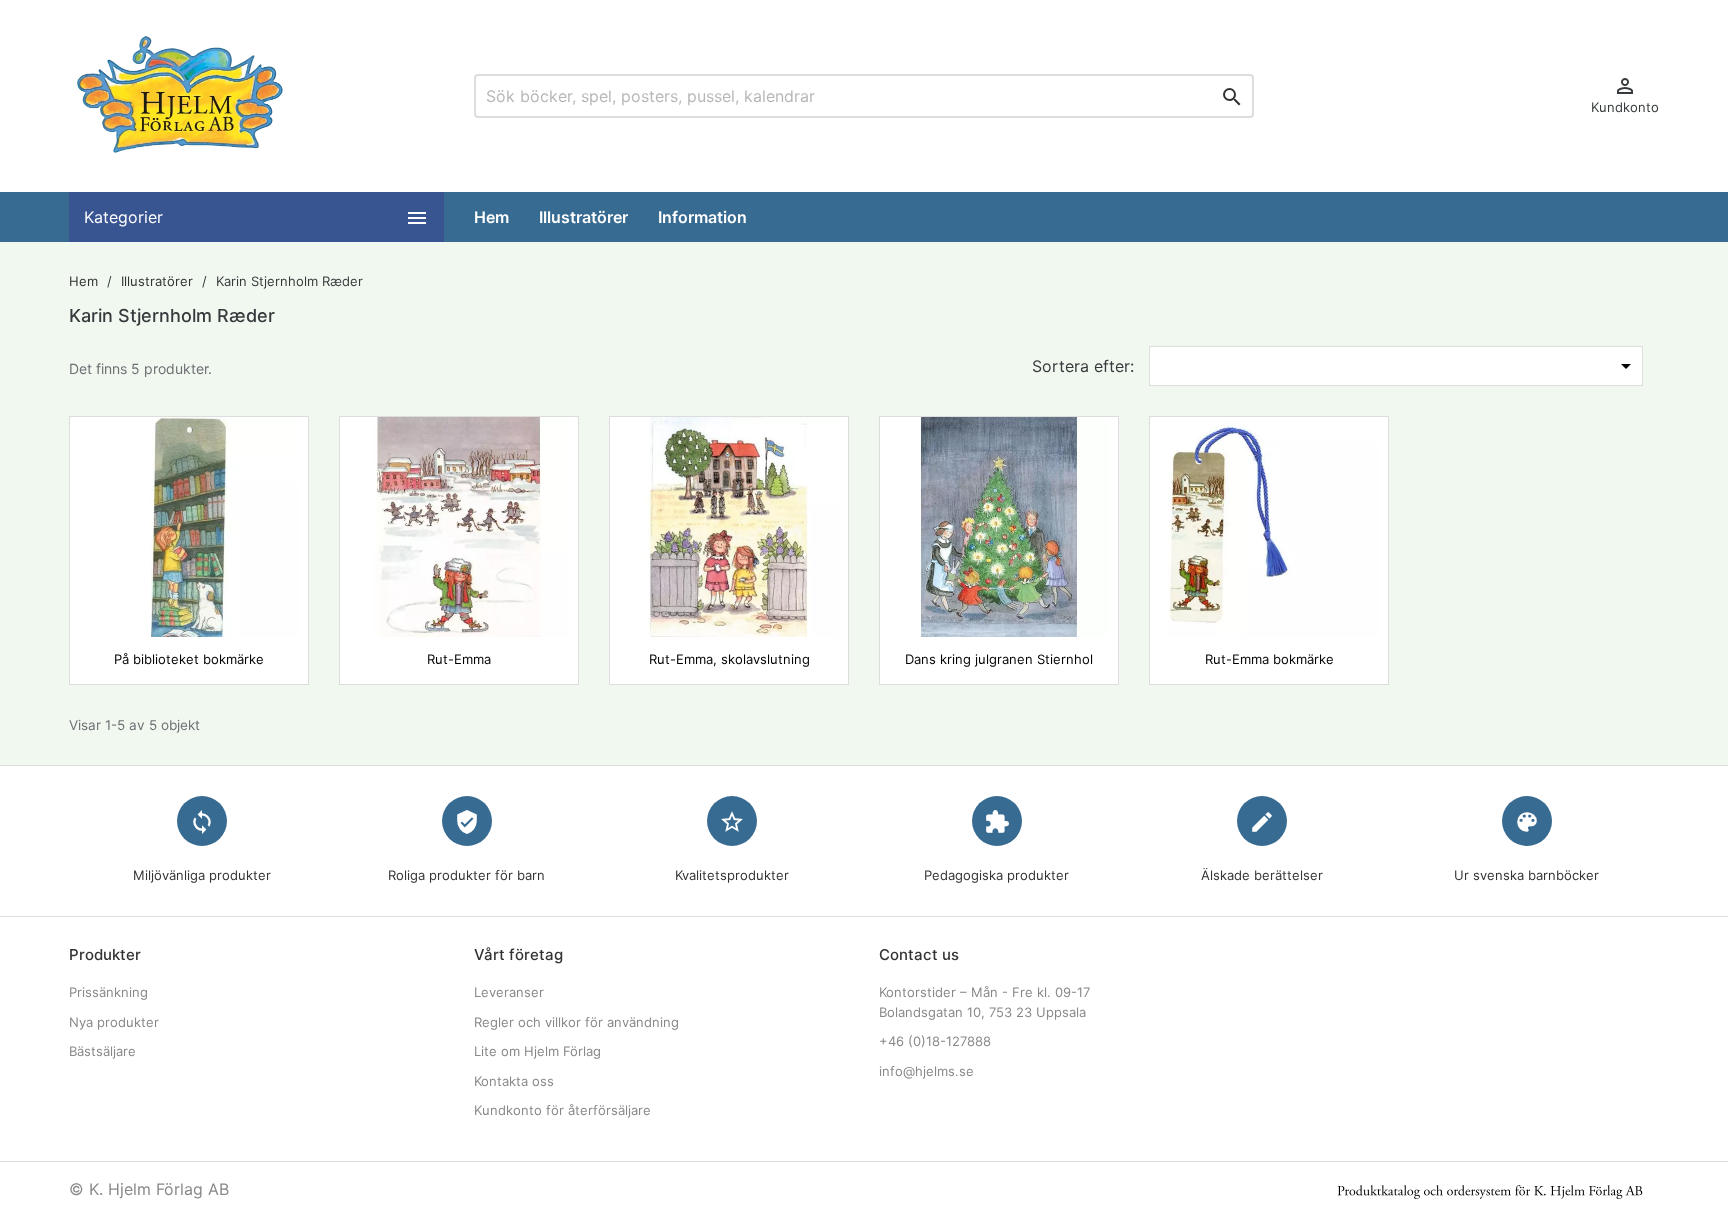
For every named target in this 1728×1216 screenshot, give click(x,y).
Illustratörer (583, 217)
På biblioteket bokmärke (189, 659)
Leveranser (509, 992)
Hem (491, 217)
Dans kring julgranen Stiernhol (999, 659)
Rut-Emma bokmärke (1269, 659)
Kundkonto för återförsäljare (562, 1110)
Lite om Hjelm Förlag (537, 1051)
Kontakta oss (514, 1081)
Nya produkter (114, 1022)
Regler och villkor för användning (576, 1022)
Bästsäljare (102, 1051)
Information (702, 217)
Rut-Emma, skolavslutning (729, 659)
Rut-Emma (459, 659)
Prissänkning (108, 992)
